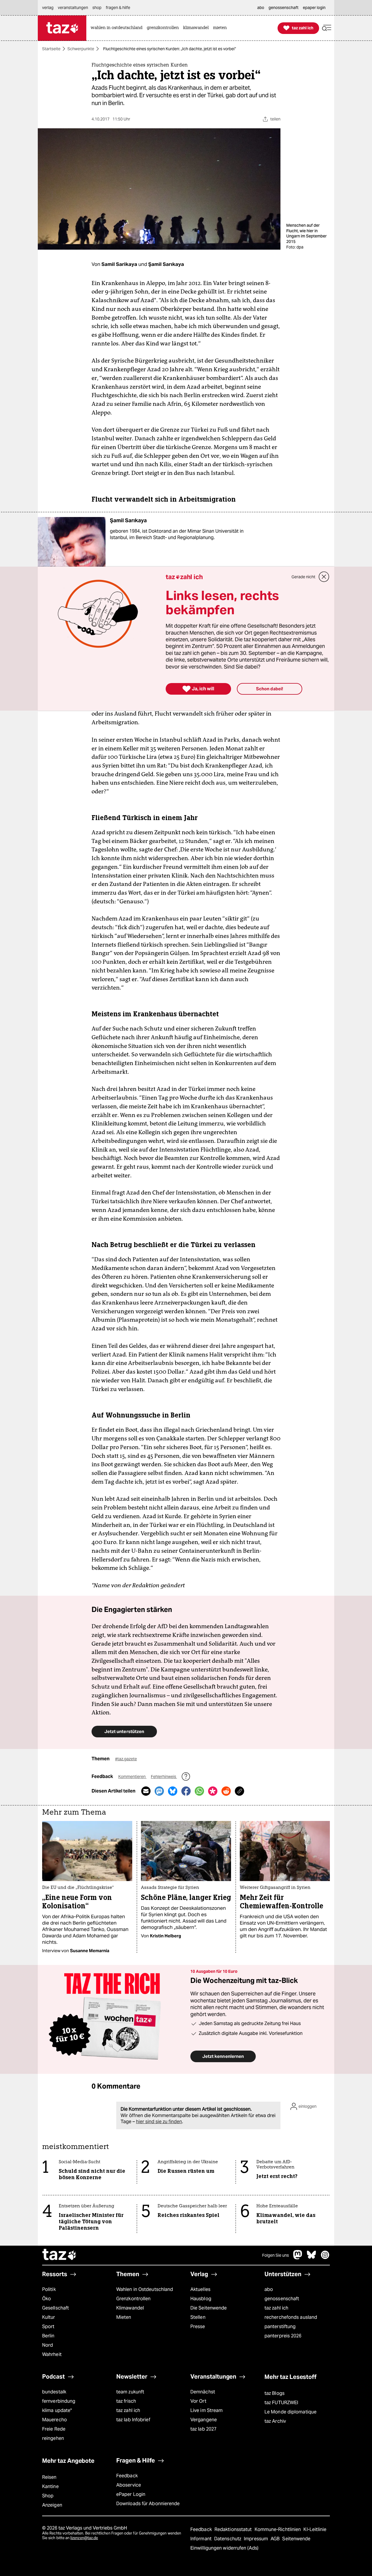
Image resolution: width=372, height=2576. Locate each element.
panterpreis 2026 (283, 2336)
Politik (49, 2289)
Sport (48, 2326)
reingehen (53, 2438)
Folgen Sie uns (276, 2255)
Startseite (51, 49)
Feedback (127, 2476)
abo (269, 2289)
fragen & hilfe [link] (118, 8)
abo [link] (261, 8)
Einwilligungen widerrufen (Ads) (224, 2548)
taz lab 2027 (203, 2429)
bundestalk (54, 2392)
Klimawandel (130, 2308)
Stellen (198, 2317)
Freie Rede (54, 2429)
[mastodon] (298, 2258)
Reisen (49, 2477)
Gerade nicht (303, 577)
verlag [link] (48, 8)
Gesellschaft (56, 2308)
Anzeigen (52, 2505)
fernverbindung (59, 2401)
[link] (118, 28)
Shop (48, 2496)
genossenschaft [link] (284, 8)
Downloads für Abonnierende (148, 2504)
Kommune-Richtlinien (278, 2529)
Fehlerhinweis (164, 1777)
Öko (46, 2299)
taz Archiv (275, 2421)
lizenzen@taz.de (84, 2538)
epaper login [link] (314, 8)
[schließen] (324, 577)
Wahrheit (52, 2354)
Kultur (49, 2317)
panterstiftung (280, 2326)
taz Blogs (274, 2393)
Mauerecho (54, 2420)
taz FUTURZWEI (281, 2403)
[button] (327, 28)
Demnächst (203, 2392)
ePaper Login (131, 2494)
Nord (48, 2345)
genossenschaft (282, 2299)
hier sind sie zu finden (159, 2122)
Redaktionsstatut (234, 2529)
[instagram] (325, 2258)
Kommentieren (132, 1777)
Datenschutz (228, 2539)
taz (60, 2255)
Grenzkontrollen (133, 2299)
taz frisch (126, 2401)
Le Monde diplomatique (290, 2412)
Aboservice (129, 2485)
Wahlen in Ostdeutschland (145, 2289)
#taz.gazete (126, 1759)
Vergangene (204, 2420)
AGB (276, 2539)
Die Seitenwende (209, 2308)
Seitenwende (296, 2539)
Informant (202, 2539)
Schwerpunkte (81, 49)
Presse (198, 2326)
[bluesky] (312, 2258)
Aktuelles (200, 2289)
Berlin (48, 2336)
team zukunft (130, 2392)
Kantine (50, 2486)
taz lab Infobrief (133, 2420)
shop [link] (97, 8)
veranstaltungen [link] (73, 8)
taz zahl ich (276, 2308)
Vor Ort (198, 2401)
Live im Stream (206, 2410)
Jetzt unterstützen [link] (124, 1731)
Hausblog (201, 2299)
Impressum (256, 2539)
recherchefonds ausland (291, 2317)
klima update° (57, 2410)
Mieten (124, 2317)
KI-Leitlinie (315, 2529)
